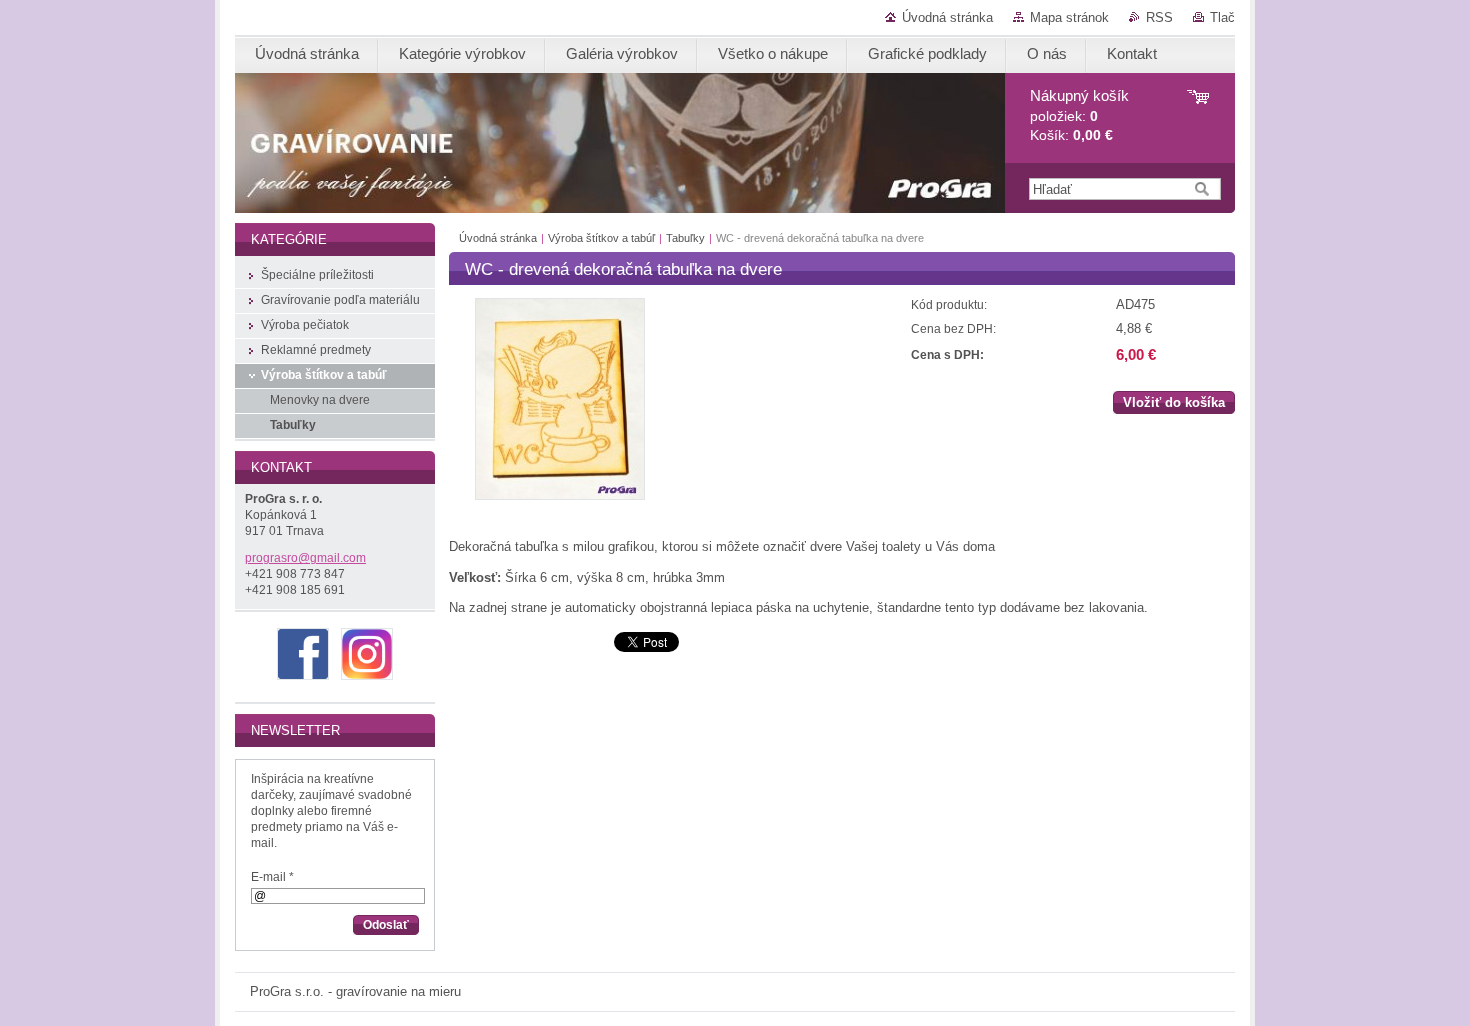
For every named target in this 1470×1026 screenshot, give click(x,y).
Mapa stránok (1069, 17)
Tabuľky (685, 238)
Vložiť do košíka (1174, 402)
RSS (1159, 17)
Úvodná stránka (947, 17)
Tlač (1222, 17)
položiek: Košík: (1079, 115)
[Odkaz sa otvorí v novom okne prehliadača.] (560, 495)
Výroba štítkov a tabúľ (601, 238)
